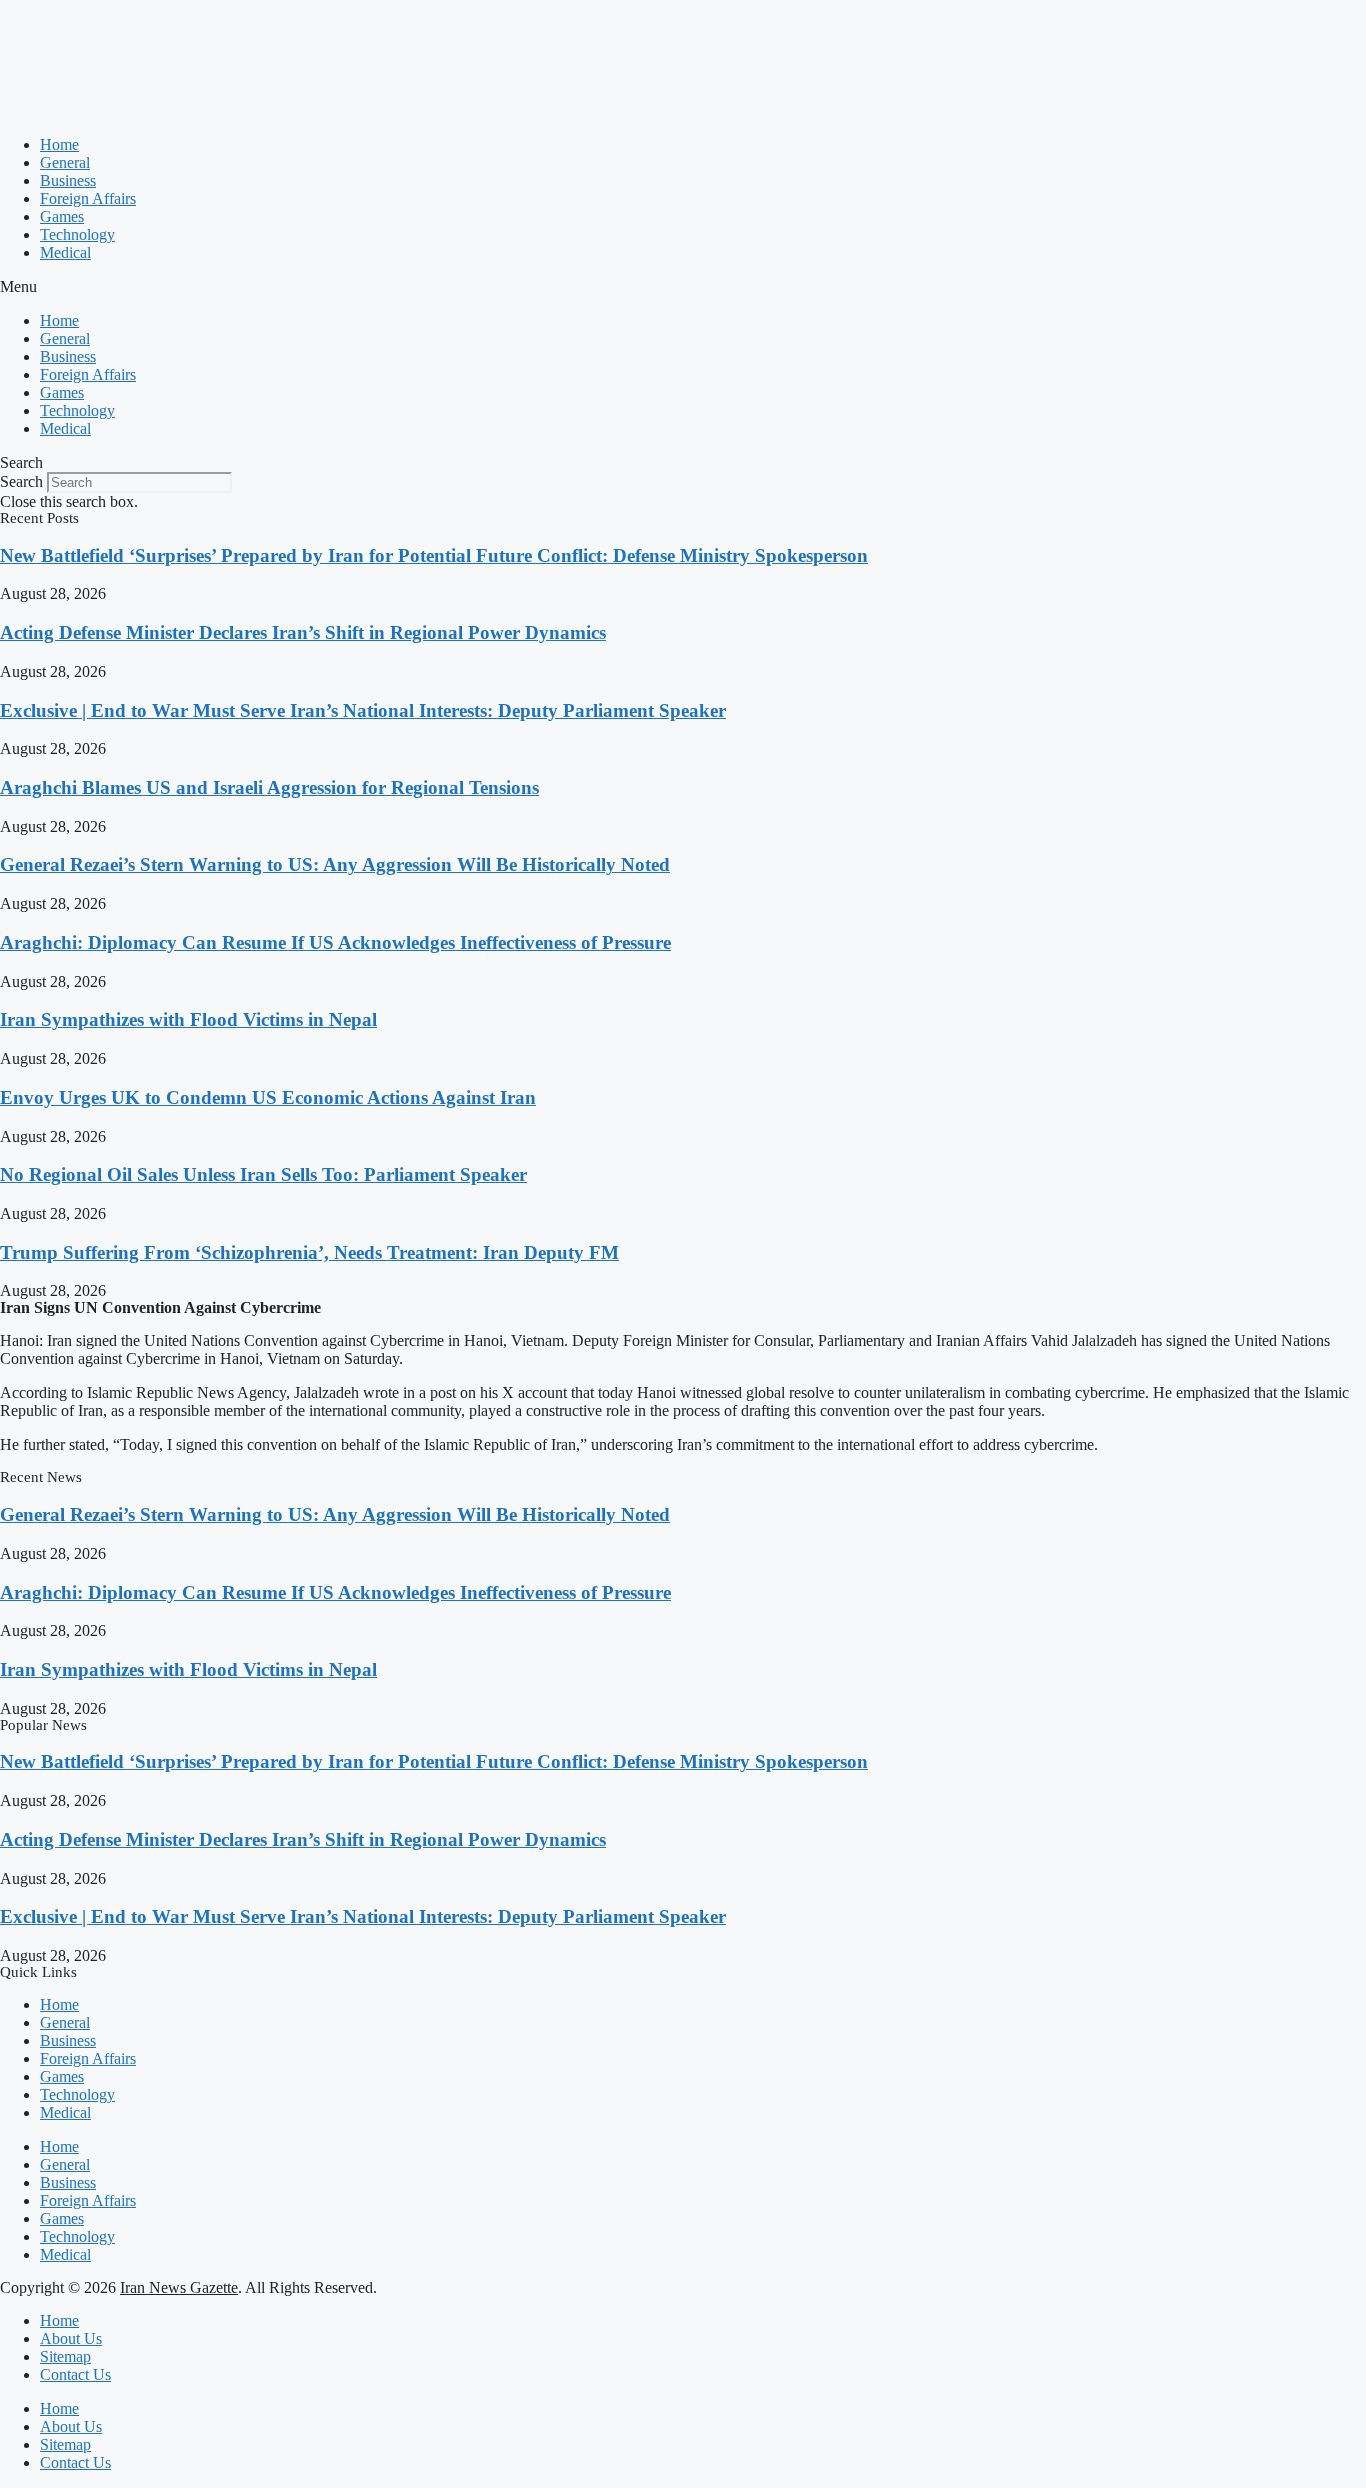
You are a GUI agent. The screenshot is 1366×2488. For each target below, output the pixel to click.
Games (62, 216)
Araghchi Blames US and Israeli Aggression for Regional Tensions (269, 787)
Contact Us (75, 2374)
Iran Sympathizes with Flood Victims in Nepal (188, 1019)
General (65, 162)
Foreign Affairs (88, 198)
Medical (65, 252)
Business (68, 180)
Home (59, 144)
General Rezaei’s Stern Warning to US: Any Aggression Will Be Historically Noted (335, 864)
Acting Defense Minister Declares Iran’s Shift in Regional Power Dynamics (303, 632)
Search (21, 481)
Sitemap (65, 2356)
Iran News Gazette (179, 2287)
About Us (71, 2338)
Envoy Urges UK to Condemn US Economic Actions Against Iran (268, 1097)
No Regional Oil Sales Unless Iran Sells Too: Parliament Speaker (263, 1174)
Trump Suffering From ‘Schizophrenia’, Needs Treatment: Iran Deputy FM (309, 1252)
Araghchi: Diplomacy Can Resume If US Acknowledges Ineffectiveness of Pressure (335, 942)
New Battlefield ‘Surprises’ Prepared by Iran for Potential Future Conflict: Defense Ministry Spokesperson (434, 555)
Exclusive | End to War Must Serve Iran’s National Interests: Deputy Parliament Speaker (363, 710)
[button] (683, 287)
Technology (77, 234)
